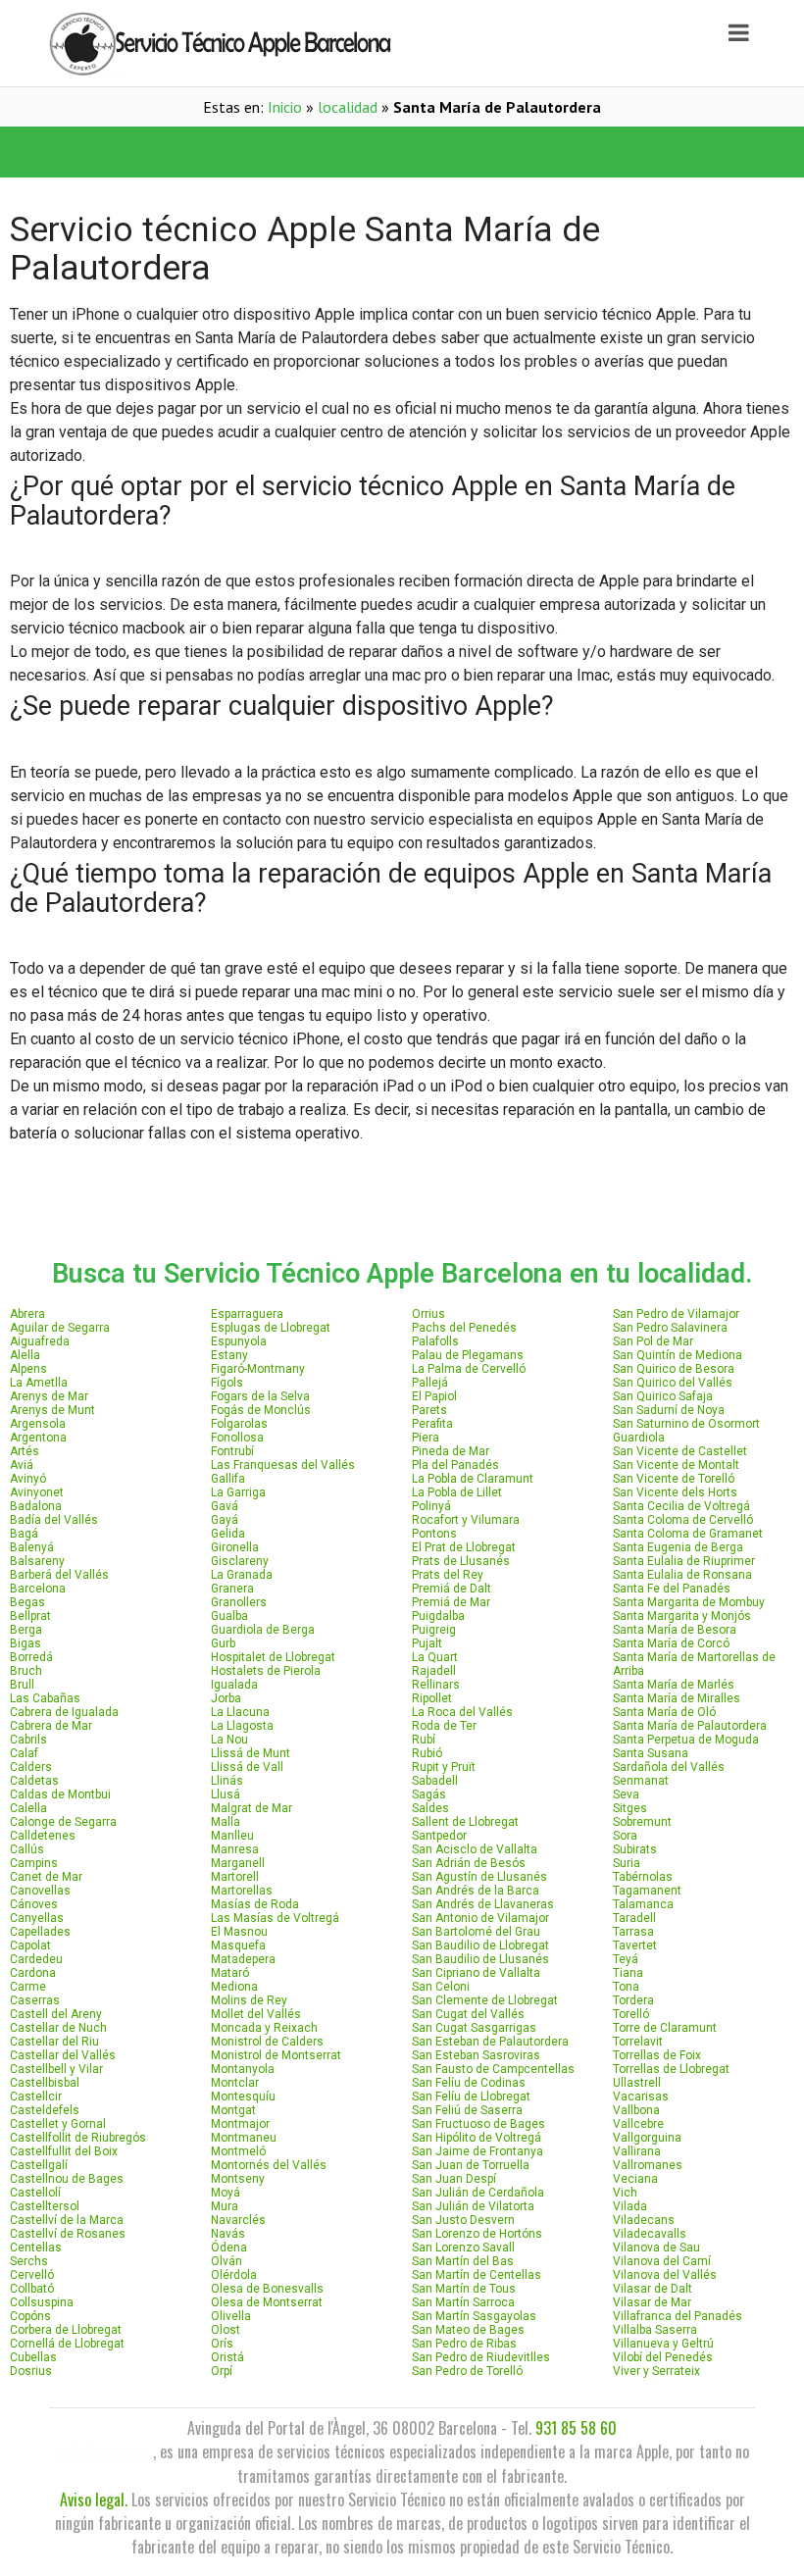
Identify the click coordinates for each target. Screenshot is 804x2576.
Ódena (229, 2248)
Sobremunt (642, 1822)
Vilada (630, 2206)
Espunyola (239, 1341)
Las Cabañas (45, 1698)
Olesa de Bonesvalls (267, 2289)
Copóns (30, 2316)
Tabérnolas (643, 1877)
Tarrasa (633, 1932)
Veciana (635, 2179)
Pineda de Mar (451, 1451)
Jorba (226, 1698)
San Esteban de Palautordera (490, 2042)
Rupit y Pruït (444, 1767)
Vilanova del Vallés (665, 2275)
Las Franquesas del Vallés (283, 1465)
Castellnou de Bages (67, 2179)
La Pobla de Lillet (457, 1492)
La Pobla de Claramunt (473, 1479)
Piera (426, 1438)
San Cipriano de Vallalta (476, 1973)
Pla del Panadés (455, 1465)
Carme (28, 1987)
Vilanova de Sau (656, 2248)
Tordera (633, 2000)
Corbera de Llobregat (66, 2330)
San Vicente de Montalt (676, 1465)
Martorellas (242, 1891)
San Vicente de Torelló (674, 1479)
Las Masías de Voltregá (275, 1918)
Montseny (238, 2179)
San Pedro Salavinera (670, 1328)
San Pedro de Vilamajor (676, 1314)
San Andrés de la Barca (476, 1891)
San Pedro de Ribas (464, 2344)
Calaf (24, 1753)
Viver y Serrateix (656, 2371)
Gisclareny (240, 1561)
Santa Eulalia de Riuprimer (684, 1561)
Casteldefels (45, 2110)
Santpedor (439, 1836)
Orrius (428, 1314)
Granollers (239, 1602)
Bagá (24, 1534)
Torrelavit (638, 2042)
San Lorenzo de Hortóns (477, 2234)
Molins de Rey (249, 2000)
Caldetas (34, 1781)
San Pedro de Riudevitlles (481, 2357)
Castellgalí (39, 2165)
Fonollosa (237, 1438)
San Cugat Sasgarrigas (474, 2028)
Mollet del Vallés (256, 2014)
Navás (228, 2234)
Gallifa (228, 1479)
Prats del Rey (448, 1575)
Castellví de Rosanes (68, 2234)
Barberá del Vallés (59, 1575)
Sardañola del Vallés (669, 1767)
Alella (25, 1355)
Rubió (427, 1753)
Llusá (226, 1794)
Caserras (35, 2000)
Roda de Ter (444, 1726)
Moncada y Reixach (264, 2028)
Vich (625, 2193)
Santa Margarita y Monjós (682, 1616)
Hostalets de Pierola (266, 1671)
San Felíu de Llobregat (471, 2096)
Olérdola (234, 2275)
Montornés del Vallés (269, 2165)
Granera (232, 1589)
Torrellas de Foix (657, 2055)
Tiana (628, 1973)
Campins (34, 1863)
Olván (226, 2261)
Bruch (26, 1671)
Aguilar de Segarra (60, 1328)
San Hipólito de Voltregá (477, 2138)
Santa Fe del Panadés (672, 1589)
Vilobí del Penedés (663, 2357)
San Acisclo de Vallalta (475, 1849)
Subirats (635, 1849)
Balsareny (37, 1561)
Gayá (225, 1520)
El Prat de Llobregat (464, 1547)
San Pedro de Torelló (467, 2371)
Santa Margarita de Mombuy (689, 1602)
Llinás (227, 1781)
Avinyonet (37, 1492)
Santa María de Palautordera (690, 1726)
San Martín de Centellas (477, 2275)
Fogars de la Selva (260, 1396)
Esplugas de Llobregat (271, 1328)
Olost (226, 2330)
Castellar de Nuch (58, 2028)
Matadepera (243, 1959)
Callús (27, 1849)
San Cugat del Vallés (468, 2014)
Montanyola (243, 2069)
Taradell (634, 1918)
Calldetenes (43, 1836)
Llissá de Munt (251, 1753)
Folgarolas (239, 1424)
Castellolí (35, 2193)
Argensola (38, 1424)
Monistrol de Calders (267, 2042)
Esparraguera (247, 1314)
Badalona (36, 1506)
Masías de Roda (255, 1904)
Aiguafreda (40, 1341)
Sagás (429, 1794)
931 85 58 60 (576, 2428)
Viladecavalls (650, 2234)
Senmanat (641, 1781)
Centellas (36, 2248)
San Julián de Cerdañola (478, 2193)
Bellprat (30, 1616)
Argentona (38, 1438)
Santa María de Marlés (674, 1685)
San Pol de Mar (653, 1341)
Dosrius (31, 2371)
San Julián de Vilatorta (473, 2206)
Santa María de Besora (675, 1630)
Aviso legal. (94, 2500)
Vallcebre (638, 2124)
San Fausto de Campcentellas (493, 2069)
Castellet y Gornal (58, 2124)
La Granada (242, 1575)
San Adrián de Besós (469, 1863)
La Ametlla (39, 1383)
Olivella (231, 2316)
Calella (28, 1808)
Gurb (223, 1643)
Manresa (235, 1849)
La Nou (229, 1740)
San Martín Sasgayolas (474, 2316)
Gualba (229, 1616)
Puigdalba (438, 1616)
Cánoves (34, 1904)
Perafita (432, 1424)
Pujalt (427, 1643)
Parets (429, 1410)
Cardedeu (36, 1959)
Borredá (31, 1657)
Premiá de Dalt (452, 1589)
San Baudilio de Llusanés (480, 1959)
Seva (626, 1794)
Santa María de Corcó (671, 1643)
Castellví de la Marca (67, 2220)
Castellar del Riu (54, 2042)
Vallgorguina (647, 2138)
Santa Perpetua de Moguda (686, 1740)
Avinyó (28, 1479)
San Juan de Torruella (471, 2165)
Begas (27, 1602)
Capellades (40, 1932)
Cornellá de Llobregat (67, 2344)
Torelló (631, 2014)
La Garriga (238, 1492)
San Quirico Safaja (663, 1396)
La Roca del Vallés (462, 1712)
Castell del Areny (56, 2014)
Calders (31, 1767)
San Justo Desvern (463, 2220)
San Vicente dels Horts (675, 1492)
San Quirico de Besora (674, 1369)
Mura (225, 2206)
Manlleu (232, 1836)
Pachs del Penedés (464, 1328)
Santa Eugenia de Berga (678, 1547)
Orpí (222, 2371)
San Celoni (441, 1987)
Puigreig (434, 1630)
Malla (226, 1822)
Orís (222, 2344)
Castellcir (36, 2096)
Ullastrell (637, 2083)
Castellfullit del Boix (64, 2151)
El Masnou (239, 1932)
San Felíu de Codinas (469, 2083)
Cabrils (28, 1740)
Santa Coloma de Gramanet (688, 1534)
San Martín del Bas (463, 2261)
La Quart (435, 1657)
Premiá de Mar (451, 1602)
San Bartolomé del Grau (476, 1932)
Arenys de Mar (49, 1396)
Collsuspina (42, 2302)
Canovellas (40, 1891)
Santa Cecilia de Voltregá (681, 1506)
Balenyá (32, 1547)
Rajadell (434, 1671)
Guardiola (639, 1438)
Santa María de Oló (664, 1712)
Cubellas (33, 2357)
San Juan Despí (454, 2179)
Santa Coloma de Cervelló (683, 1520)
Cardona (33, 1973)
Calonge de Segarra (63, 1822)
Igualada (234, 1685)
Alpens (28, 1369)
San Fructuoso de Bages (478, 2124)
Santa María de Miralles (677, 1698)
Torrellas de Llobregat (671, 2069)
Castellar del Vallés (63, 2055)
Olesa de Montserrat (267, 2302)
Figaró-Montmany (258, 1369)
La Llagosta (242, 1726)
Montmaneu (244, 2138)
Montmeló (238, 2151)
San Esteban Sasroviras (476, 2055)
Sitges (630, 1808)
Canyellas (37, 1918)
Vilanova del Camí (662, 2261)
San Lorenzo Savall (463, 2248)
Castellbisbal (45, 2083)
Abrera (27, 1314)
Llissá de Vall (247, 1767)
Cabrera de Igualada (64, 1712)
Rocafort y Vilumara (466, 1520)
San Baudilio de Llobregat (480, 1945)
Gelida (228, 1534)
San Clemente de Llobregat (485, 2000)
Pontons (434, 1534)
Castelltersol (45, 2206)
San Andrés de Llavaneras (483, 1904)
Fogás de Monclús (261, 1410)
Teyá (626, 1959)
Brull (22, 1685)
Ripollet (432, 1698)
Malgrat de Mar (251, 1808)
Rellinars (436, 1685)
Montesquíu (243, 2096)
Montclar (235, 2083)
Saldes (430, 1808)
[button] (201, 152)
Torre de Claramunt (665, 2028)
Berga (26, 1630)
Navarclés (238, 2220)
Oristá (227, 2357)
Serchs (29, 2261)
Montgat (233, 2110)
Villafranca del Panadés (678, 2316)
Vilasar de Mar (652, 2302)
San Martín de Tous (464, 2289)
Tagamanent (647, 1891)
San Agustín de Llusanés (479, 1877)
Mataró (230, 1973)
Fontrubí (232, 1451)
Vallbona (636, 2110)
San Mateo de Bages (468, 2330)
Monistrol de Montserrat (276, 2055)
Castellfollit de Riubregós (78, 2138)
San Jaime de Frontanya (477, 2151)
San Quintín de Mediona (678, 1355)
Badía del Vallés (54, 1520)
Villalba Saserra (655, 2330)
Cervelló (32, 2275)
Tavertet (635, 1945)
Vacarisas (641, 2096)
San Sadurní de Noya (669, 1410)
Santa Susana (651, 1753)
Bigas (25, 1643)
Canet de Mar (46, 1877)
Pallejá (430, 1383)
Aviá (22, 1465)
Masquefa (238, 1945)
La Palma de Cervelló (469, 1369)
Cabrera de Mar (51, 1726)
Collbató (32, 2289)
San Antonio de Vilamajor (480, 1918)
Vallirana (637, 2151)
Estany (229, 1355)
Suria (627, 1863)
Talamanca (643, 1904)
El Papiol (434, 1396)
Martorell (235, 1877)
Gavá (225, 1506)
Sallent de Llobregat (465, 1822)
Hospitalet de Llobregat (273, 1657)
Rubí (424, 1740)
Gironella (235, 1547)
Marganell (238, 1863)
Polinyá (431, 1506)
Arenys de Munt (52, 1410)
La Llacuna (240, 1712)
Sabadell (435, 1781)
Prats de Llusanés (461, 1561)
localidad (348, 107)
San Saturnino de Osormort (686, 1424)
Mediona (234, 1987)
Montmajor (240, 2124)
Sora (625, 1836)
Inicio (285, 107)
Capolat (30, 1945)
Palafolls (435, 1341)
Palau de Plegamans (468, 1355)
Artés (25, 1451)
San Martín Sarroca (463, 2302)
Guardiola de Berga (263, 1630)
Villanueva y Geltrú (663, 2344)
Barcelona (38, 1589)
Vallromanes (648, 2165)
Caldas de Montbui (60, 1794)
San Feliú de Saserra (467, 2110)
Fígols (227, 1383)
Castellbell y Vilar (56, 2069)
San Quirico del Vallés (673, 1383)
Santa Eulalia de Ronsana (682, 1575)
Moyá (226, 2193)
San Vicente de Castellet (680, 1451)
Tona (626, 1987)
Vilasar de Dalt (653, 2289)
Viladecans (644, 2220)
